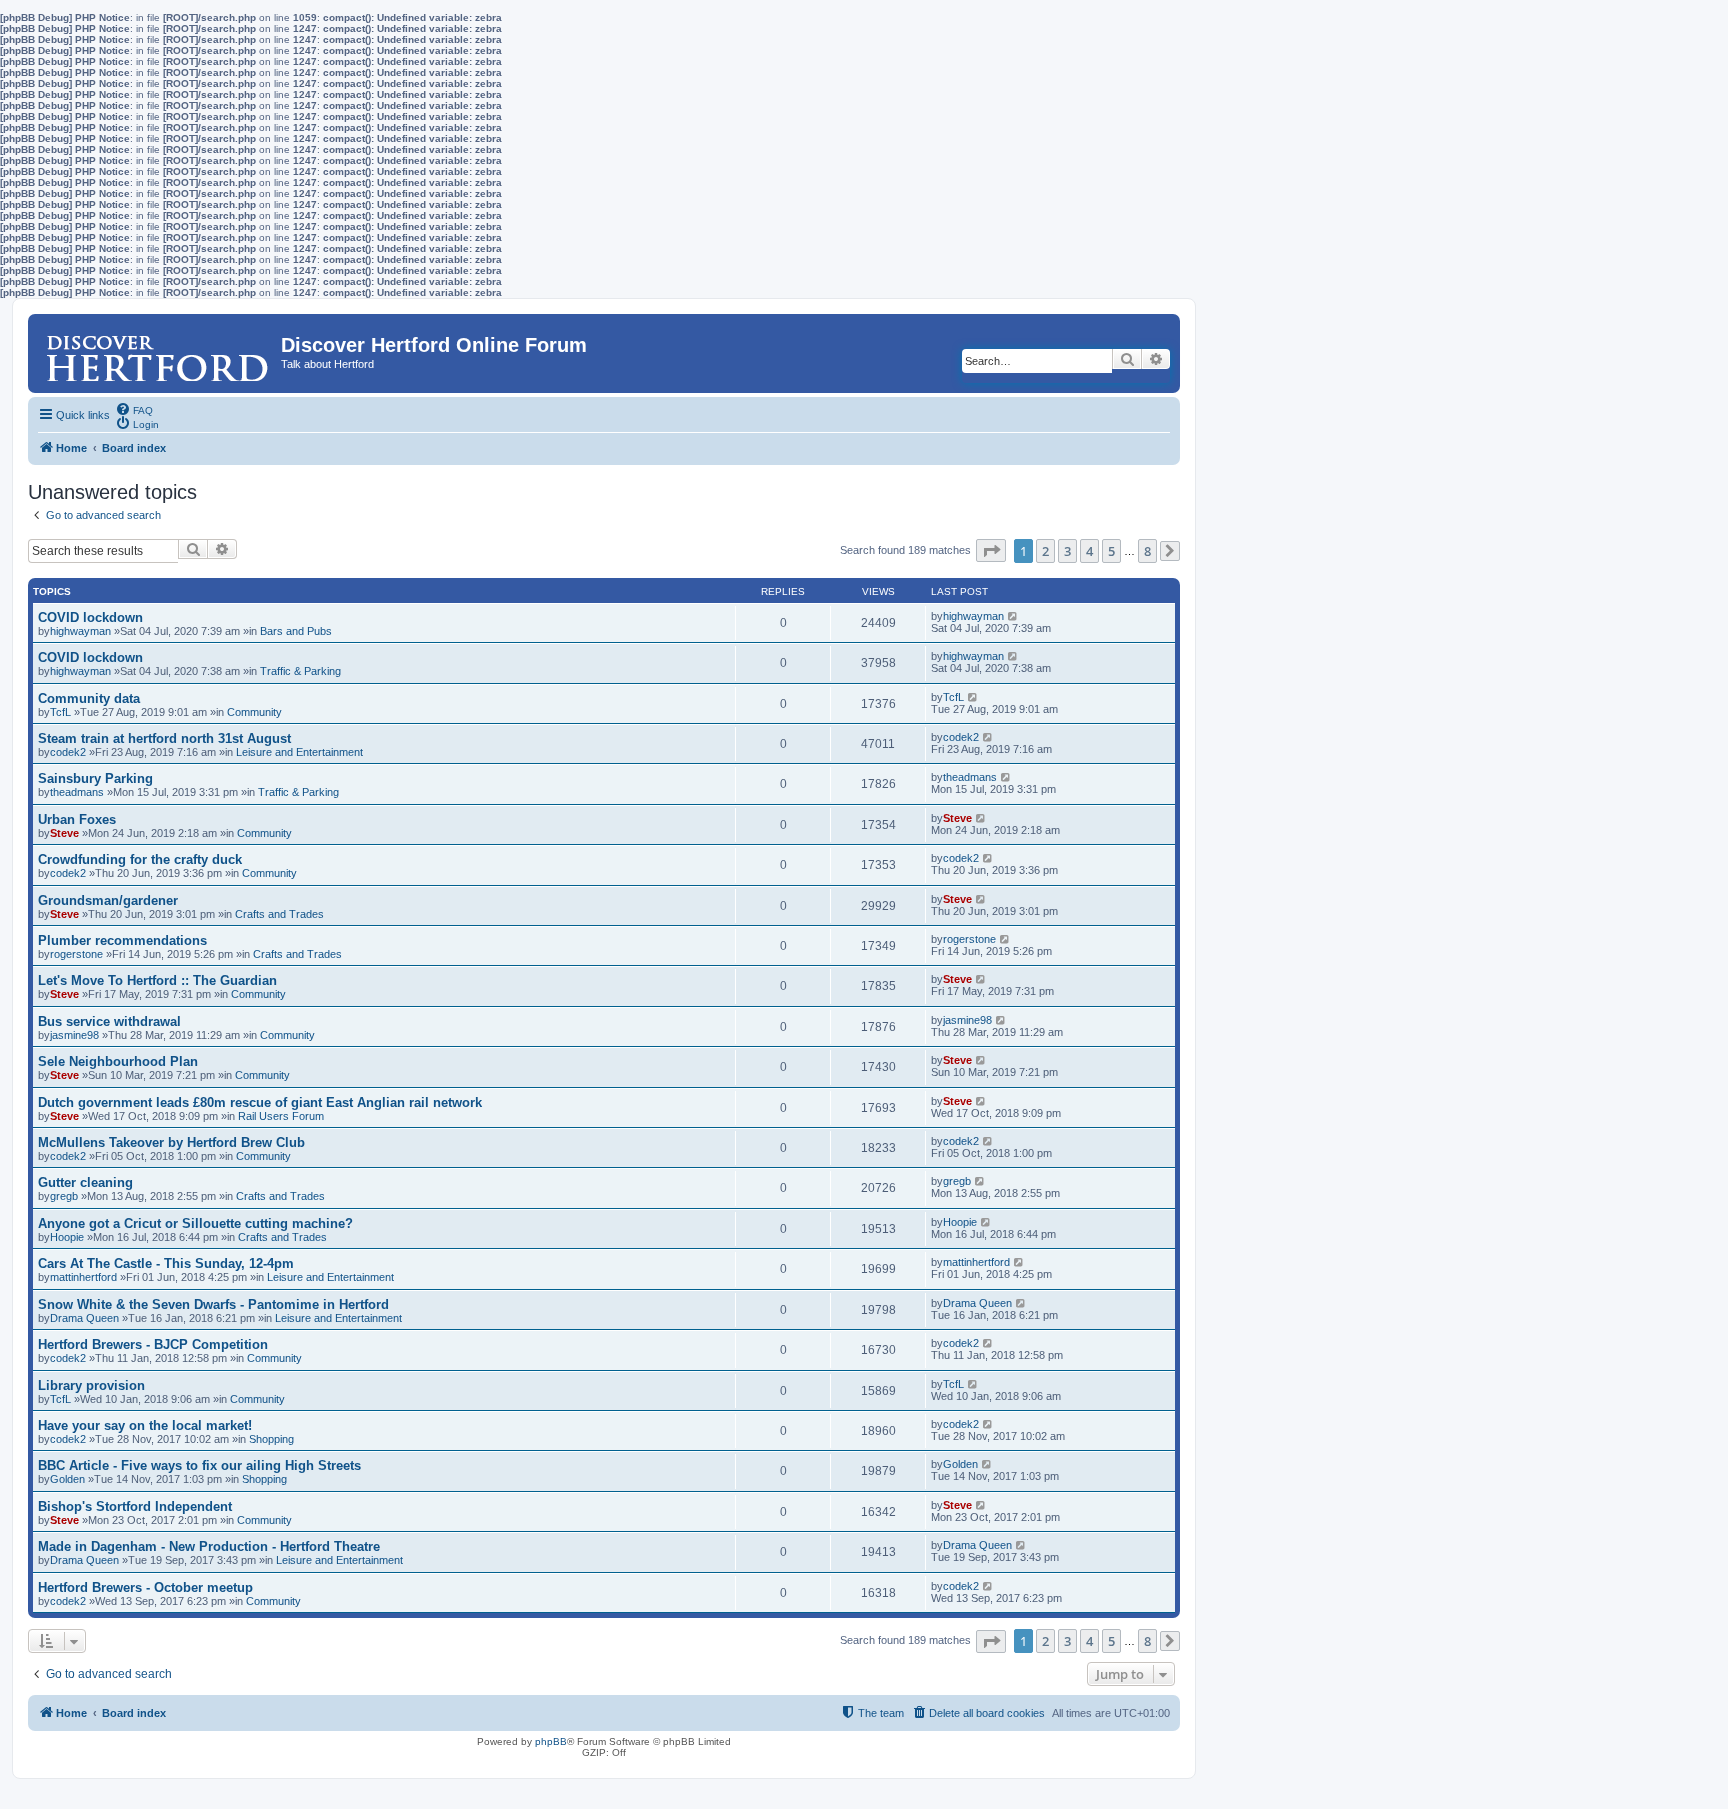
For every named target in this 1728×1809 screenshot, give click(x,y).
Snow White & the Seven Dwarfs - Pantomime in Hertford (213, 1304)
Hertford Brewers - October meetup (145, 1587)
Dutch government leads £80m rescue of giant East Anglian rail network (260, 1102)
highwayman (80, 631)
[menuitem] (134, 409)
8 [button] (1147, 551)
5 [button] (1111, 551)
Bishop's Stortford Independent (135, 1506)
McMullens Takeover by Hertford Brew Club (171, 1142)
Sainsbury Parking (95, 778)
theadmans (77, 792)
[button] (991, 550)
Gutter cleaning (85, 1182)
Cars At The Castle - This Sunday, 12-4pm (166, 1263)
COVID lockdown (90, 617)
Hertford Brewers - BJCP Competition (153, 1344)
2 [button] (1045, 551)
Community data (89, 698)
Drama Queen (84, 1318)
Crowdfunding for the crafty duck (140, 859)
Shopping (271, 1439)
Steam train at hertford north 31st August (164, 738)
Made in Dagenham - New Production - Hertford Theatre (209, 1546)
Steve (64, 833)
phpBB (551, 1741)
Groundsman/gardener (108, 900)
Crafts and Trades (279, 914)
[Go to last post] (1013, 616)
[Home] (157, 350)
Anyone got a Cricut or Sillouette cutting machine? (195, 1223)
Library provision (91, 1385)
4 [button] (1089, 551)
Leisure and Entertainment (299, 752)
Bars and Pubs (296, 631)
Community (254, 712)
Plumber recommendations (122, 940)
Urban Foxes (77, 819)
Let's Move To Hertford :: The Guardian (157, 980)
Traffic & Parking (300, 671)
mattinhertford (83, 1277)
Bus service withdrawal (109, 1021)
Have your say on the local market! (145, 1425)
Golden (67, 1479)
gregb (64, 1196)
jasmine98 (74, 1035)
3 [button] (1067, 551)
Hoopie (67, 1237)
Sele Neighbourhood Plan (118, 1061)
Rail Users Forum (281, 1116)
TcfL (60, 712)
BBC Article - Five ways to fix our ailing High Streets (199, 1465)
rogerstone (76, 954)
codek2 (68, 752)
